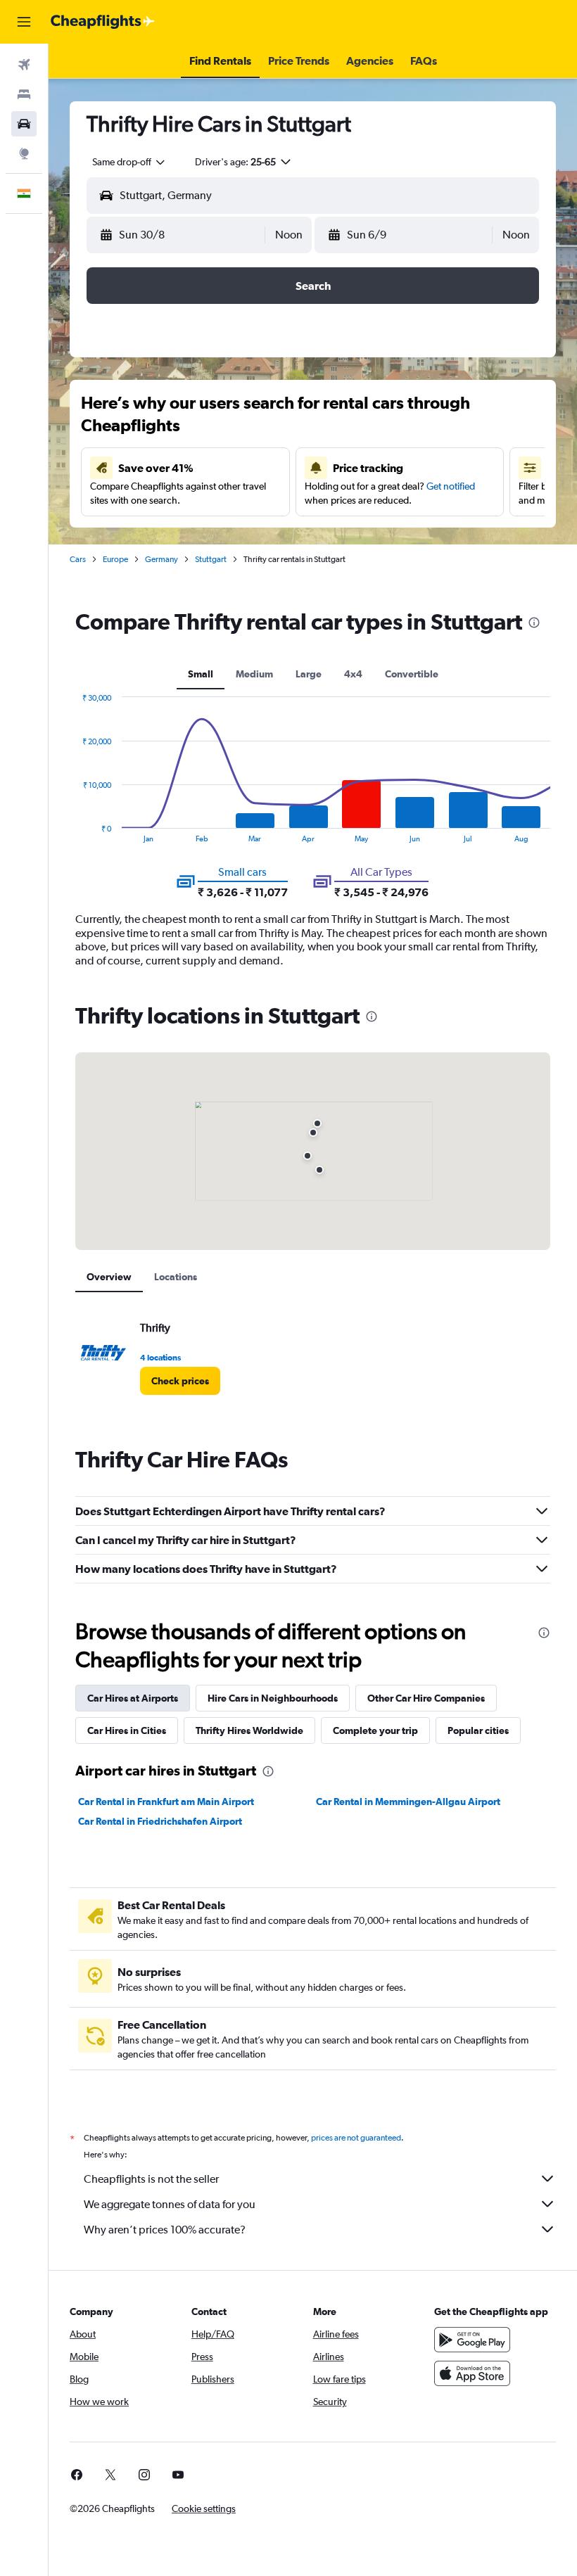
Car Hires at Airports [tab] (133, 1698)
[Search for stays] (24, 94)
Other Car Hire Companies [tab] (426, 1698)
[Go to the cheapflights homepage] (103, 22)
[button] (24, 22)
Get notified (451, 486)
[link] (180, 1381)
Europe (115, 559)
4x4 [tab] (353, 674)
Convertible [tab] (412, 674)
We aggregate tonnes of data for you (170, 2204)
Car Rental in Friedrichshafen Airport (160, 1821)
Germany (161, 559)
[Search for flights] (24, 65)
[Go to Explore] (24, 153)
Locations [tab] (176, 1277)
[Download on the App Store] (472, 2373)
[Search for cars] (24, 124)
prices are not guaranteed (356, 2138)
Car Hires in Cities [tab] (127, 1730)
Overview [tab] (109, 1277)
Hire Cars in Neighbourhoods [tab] (273, 1698)
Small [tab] (201, 674)
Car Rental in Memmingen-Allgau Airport (408, 1802)
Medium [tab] (254, 674)
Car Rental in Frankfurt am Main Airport (166, 1802)
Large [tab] (309, 674)
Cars (78, 559)
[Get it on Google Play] (472, 2340)
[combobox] (129, 162)
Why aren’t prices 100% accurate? (165, 2230)
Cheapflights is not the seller (151, 2179)
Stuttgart (211, 559)
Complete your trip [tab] (375, 1730)
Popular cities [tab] (478, 1730)
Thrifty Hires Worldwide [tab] (249, 1730)
